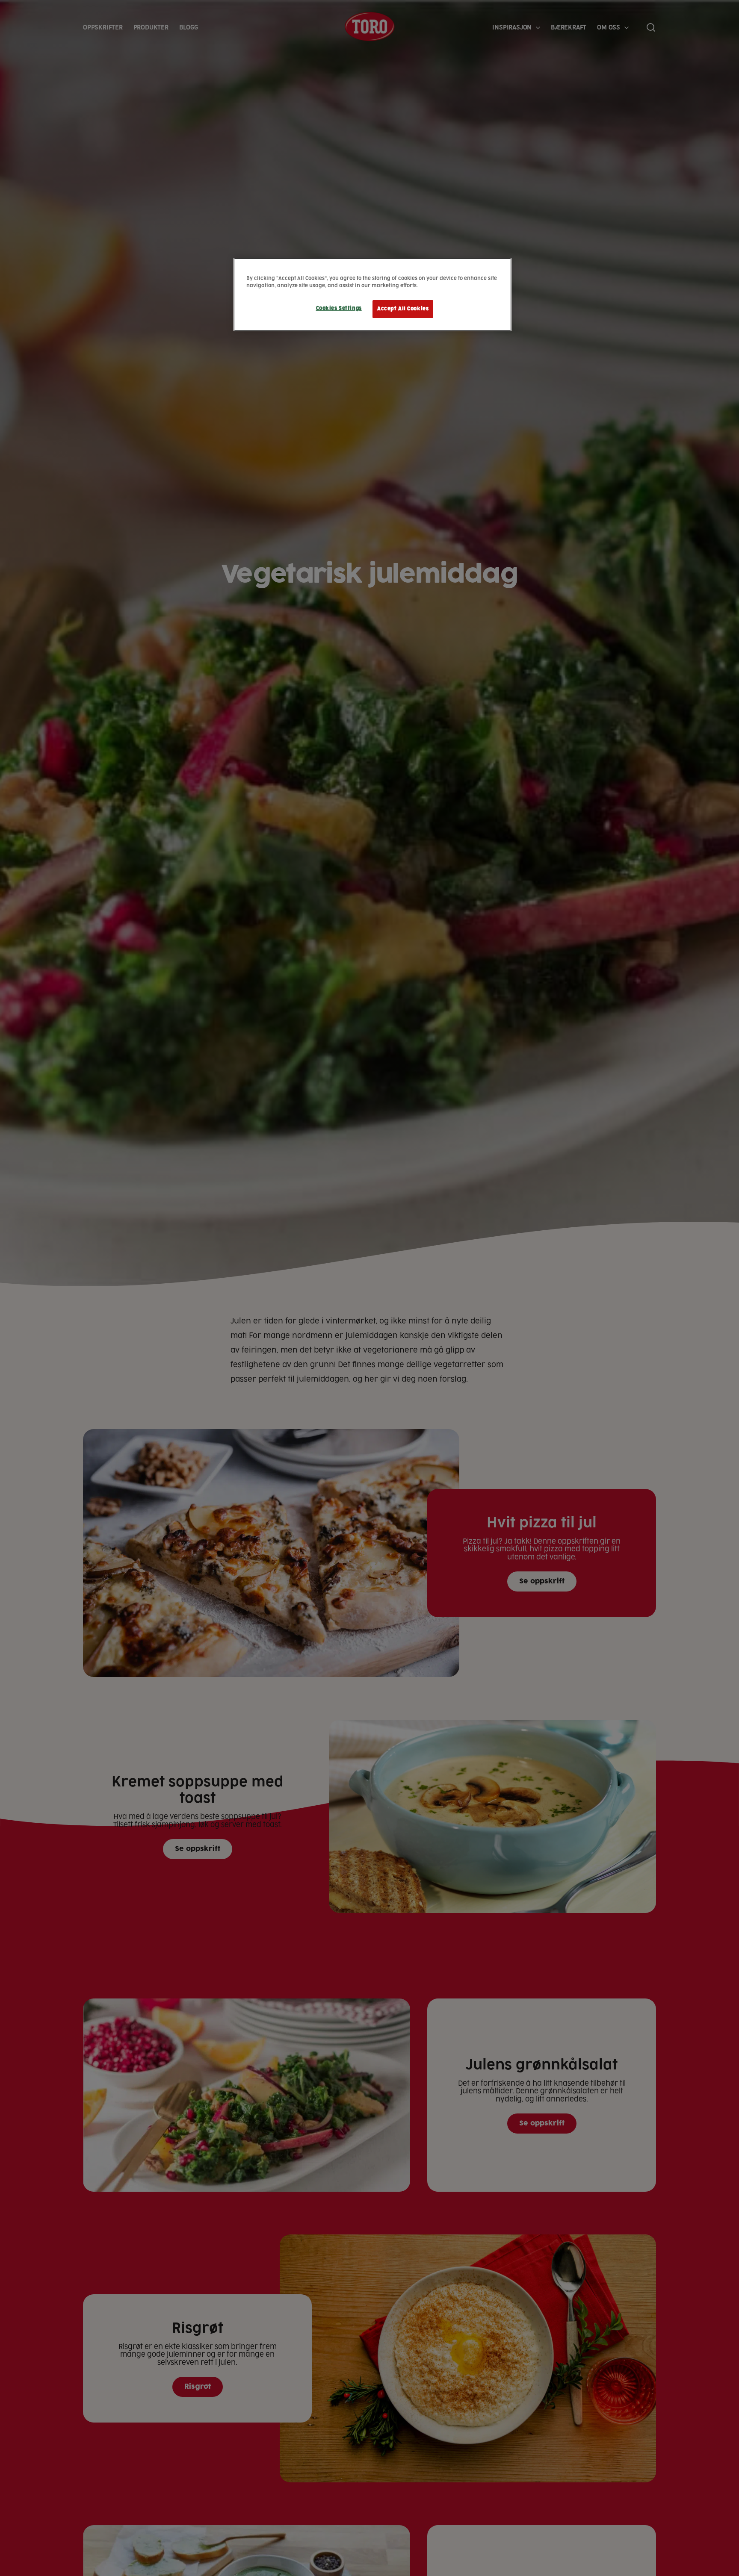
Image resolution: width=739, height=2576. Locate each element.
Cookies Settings (339, 308)
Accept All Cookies (403, 309)
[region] (372, 295)
